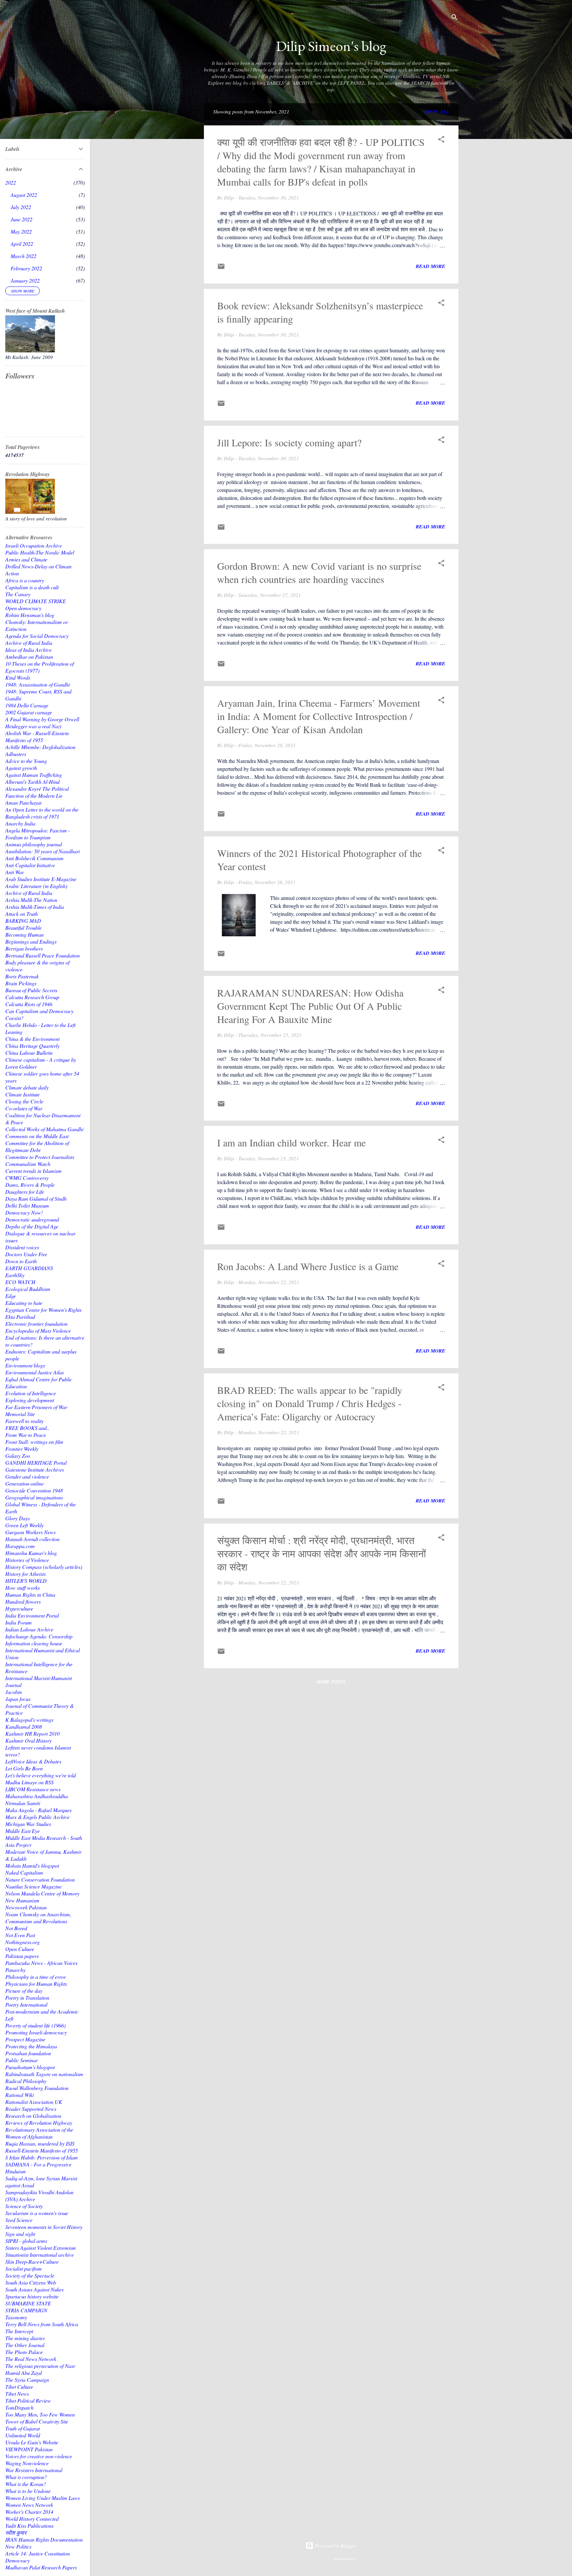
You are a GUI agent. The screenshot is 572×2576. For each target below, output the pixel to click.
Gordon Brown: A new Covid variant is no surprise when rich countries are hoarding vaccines (319, 572)
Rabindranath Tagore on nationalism (44, 2074)
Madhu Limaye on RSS (29, 1782)
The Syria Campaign (27, 2380)
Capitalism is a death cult (32, 587)
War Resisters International (34, 2470)
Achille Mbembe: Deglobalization (40, 747)
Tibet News (17, 2394)
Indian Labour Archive (29, 1629)
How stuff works (23, 1588)
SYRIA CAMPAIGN (26, 2310)
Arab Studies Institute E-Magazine (41, 879)
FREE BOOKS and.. (27, 1428)
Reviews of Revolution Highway (39, 2123)
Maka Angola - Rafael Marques (38, 1810)
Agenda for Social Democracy (37, 636)
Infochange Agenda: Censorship (39, 1636)
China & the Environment (32, 1039)
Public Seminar (22, 2060)
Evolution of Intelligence (31, 1393)
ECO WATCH (20, 1282)
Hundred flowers (23, 1601)
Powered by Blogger (335, 2546)
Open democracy (23, 608)
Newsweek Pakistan (26, 1907)
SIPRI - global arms (26, 2241)
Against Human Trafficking (34, 775)
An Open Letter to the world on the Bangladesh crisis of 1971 (42, 813)
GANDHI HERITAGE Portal (36, 1463)
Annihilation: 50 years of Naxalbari (43, 851)
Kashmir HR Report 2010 (32, 1733)
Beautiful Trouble (24, 928)
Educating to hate (24, 1303)
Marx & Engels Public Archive (37, 1817)
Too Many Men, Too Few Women (40, 2414)
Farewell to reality (24, 1421)
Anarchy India (20, 823)
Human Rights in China (30, 1595)
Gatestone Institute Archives (35, 1469)
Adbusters (16, 754)
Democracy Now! (24, 1212)
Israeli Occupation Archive (34, 545)
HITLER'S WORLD (26, 1581)
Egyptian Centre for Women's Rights (43, 1310)
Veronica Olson (344, 2559)
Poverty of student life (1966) (35, 2025)
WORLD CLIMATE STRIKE (36, 601)
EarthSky (15, 1275)
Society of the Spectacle (30, 2275)
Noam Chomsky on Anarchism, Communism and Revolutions (38, 1918)
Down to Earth (21, 1261)
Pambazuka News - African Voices (41, 1963)
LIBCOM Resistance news (33, 1789)
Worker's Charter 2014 (29, 2512)
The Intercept (19, 2331)
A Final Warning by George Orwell (42, 719)
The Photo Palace (24, 2352)
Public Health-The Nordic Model (40, 552)
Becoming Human (24, 934)
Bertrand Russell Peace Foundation (43, 955)
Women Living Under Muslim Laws (43, 2498)
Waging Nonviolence (27, 2463)
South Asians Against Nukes (34, 2289)
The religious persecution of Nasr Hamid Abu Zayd (40, 2369)
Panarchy (15, 1970)
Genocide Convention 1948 (34, 1490)
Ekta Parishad (20, 1317)
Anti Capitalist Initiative (30, 865)
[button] (441, 140)
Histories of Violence (27, 1560)
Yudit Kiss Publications (29, 2526)
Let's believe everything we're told (41, 1775)
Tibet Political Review (28, 2400)
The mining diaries (25, 2338)
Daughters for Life (25, 1192)
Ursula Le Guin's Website (32, 2442)
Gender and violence (27, 1476)
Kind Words (18, 677)
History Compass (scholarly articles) (44, 1567)
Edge (11, 1296)
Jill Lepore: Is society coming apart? (289, 442)
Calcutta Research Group (32, 997)
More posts (331, 1682)
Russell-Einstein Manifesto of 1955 (42, 2150)
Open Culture (20, 1949)
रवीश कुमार (16, 2532)
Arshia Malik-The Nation (31, 900)
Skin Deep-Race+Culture (32, 2262)
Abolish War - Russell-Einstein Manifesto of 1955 (37, 736)
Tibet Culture (19, 2387)
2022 (11, 182)
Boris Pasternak (22, 976)
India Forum (19, 1622)
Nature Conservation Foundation (40, 1879)
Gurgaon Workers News (30, 1532)
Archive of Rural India (29, 643)
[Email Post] (221, 268)
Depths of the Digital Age (32, 1226)
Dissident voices (22, 1247)
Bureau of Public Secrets (31, 990)
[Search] (454, 18)
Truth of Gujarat (23, 2428)
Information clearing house (34, 1643)
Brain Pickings (21, 983)
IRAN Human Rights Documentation (44, 2539)
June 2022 (22, 219)
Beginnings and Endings (31, 941)
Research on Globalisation (33, 2116)
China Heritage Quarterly (32, 1046)
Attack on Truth (22, 914)
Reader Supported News (31, 2109)
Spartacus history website (32, 2296)
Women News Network (29, 2505)
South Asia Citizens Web (31, 2282)
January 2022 (25, 280)
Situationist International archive (40, 2255)
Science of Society (24, 2206)
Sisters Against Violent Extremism (41, 2248)
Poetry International (26, 2004)
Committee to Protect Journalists (40, 1157)
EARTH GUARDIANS (29, 1268)
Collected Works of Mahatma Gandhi (44, 1129)
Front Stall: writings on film (34, 1442)
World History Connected (32, 2519)
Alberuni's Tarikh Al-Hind (32, 782)
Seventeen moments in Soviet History (44, 2227)
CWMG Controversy (27, 1178)
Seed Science (19, 2220)
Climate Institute (23, 1094)
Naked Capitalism (24, 1872)
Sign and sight (20, 2234)
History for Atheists (25, 1574)
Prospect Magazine (25, 2039)
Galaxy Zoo (18, 1456)
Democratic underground (32, 1219)
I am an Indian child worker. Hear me (291, 1142)
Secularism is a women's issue (37, 2213)
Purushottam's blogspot (30, 2067)
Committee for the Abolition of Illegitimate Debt (37, 1146)
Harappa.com (20, 1546)
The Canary (18, 594)
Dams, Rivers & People (30, 1185)
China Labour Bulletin (29, 1053)
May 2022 (21, 231)
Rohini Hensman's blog (30, 615)
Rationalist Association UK (34, 2102)
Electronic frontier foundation (36, 1324)
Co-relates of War (24, 1108)
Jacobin (14, 1692)
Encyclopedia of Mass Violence (38, 1331)
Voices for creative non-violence (39, 2456)
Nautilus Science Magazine (33, 1886)
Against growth (21, 768)
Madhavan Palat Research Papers (41, 2567)
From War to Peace (26, 1435)
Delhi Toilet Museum (27, 1205)
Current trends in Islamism (33, 1171)
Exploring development (30, 1400)
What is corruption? (26, 2477)
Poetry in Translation (27, 1998)
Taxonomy (16, 2317)
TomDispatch (19, 2407)
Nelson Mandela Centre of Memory (42, 1893)
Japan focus (18, 1699)
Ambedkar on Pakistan (29, 657)
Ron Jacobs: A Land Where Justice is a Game (308, 1266)
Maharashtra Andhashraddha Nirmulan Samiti (37, 1799)
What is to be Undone (28, 2491)
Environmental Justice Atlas (35, 1372)
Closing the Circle (24, 1101)
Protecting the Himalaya (31, 2046)
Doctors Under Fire (26, 1254)
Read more (430, 266)
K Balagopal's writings (29, 1720)
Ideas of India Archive (28, 650)
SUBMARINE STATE (28, 2303)
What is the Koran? (26, 2484)
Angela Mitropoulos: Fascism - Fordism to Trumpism (38, 834)
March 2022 (24, 256)
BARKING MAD (23, 921)
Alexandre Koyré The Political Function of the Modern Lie (37, 792)
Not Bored (16, 1928)
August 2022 (24, 195)
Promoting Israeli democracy (36, 2032)
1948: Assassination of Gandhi (38, 684)
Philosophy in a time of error (36, 1977)
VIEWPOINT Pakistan (29, 2449)
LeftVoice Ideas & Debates (33, 1761)
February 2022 (26, 268)
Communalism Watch (28, 1164)
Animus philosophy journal (34, 844)
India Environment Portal (32, 1615)
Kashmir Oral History (28, 1740)
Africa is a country (25, 580)
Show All (437, 112)
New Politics (18, 2546)
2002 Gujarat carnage (29, 712)
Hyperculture (19, 1608)
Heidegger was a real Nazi (33, 726)
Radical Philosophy (26, 2081)
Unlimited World (23, 2435)
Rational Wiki (20, 2095)
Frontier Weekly (22, 1449)
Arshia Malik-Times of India (35, 907)
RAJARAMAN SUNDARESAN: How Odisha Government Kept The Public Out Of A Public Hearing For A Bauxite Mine (310, 1006)
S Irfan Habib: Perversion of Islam (42, 2157)
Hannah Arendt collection (32, 1539)
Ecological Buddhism (28, 1289)
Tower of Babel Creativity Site (37, 2421)
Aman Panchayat (23, 802)
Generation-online (24, 1483)
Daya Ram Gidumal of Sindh (36, 1199)
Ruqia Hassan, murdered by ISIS (40, 2143)
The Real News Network (31, 2359)
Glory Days (18, 1518)
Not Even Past (20, 1935)
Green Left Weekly (24, 1525)
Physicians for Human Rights (36, 1984)
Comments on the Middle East (37, 1136)
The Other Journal (25, 2345)
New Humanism (22, 1900)
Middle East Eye (23, 1831)
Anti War (15, 872)
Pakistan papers (22, 1956)
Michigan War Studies (28, 1824)
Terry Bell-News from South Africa (42, 2324)
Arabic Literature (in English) (36, 886)
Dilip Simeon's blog (331, 46)
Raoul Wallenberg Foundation (37, 2088)
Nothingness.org (23, 1942)
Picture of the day (24, 1991)
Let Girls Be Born (24, 1768)
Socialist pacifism (24, 2268)
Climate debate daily (27, 1087)
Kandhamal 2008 (24, 1727)
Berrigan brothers (24, 948)
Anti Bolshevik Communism (34, 858)
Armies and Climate (26, 559)
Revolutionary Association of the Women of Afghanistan (39, 2133)
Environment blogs (25, 1365)
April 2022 (22, 244)
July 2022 (21, 207)
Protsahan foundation (28, 2053)
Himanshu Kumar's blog (31, 1553)
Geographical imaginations (34, 1497)
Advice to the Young (26, 761)
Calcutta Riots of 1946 (29, 1004)
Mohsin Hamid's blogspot (32, 1865)
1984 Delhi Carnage (27, 705)
